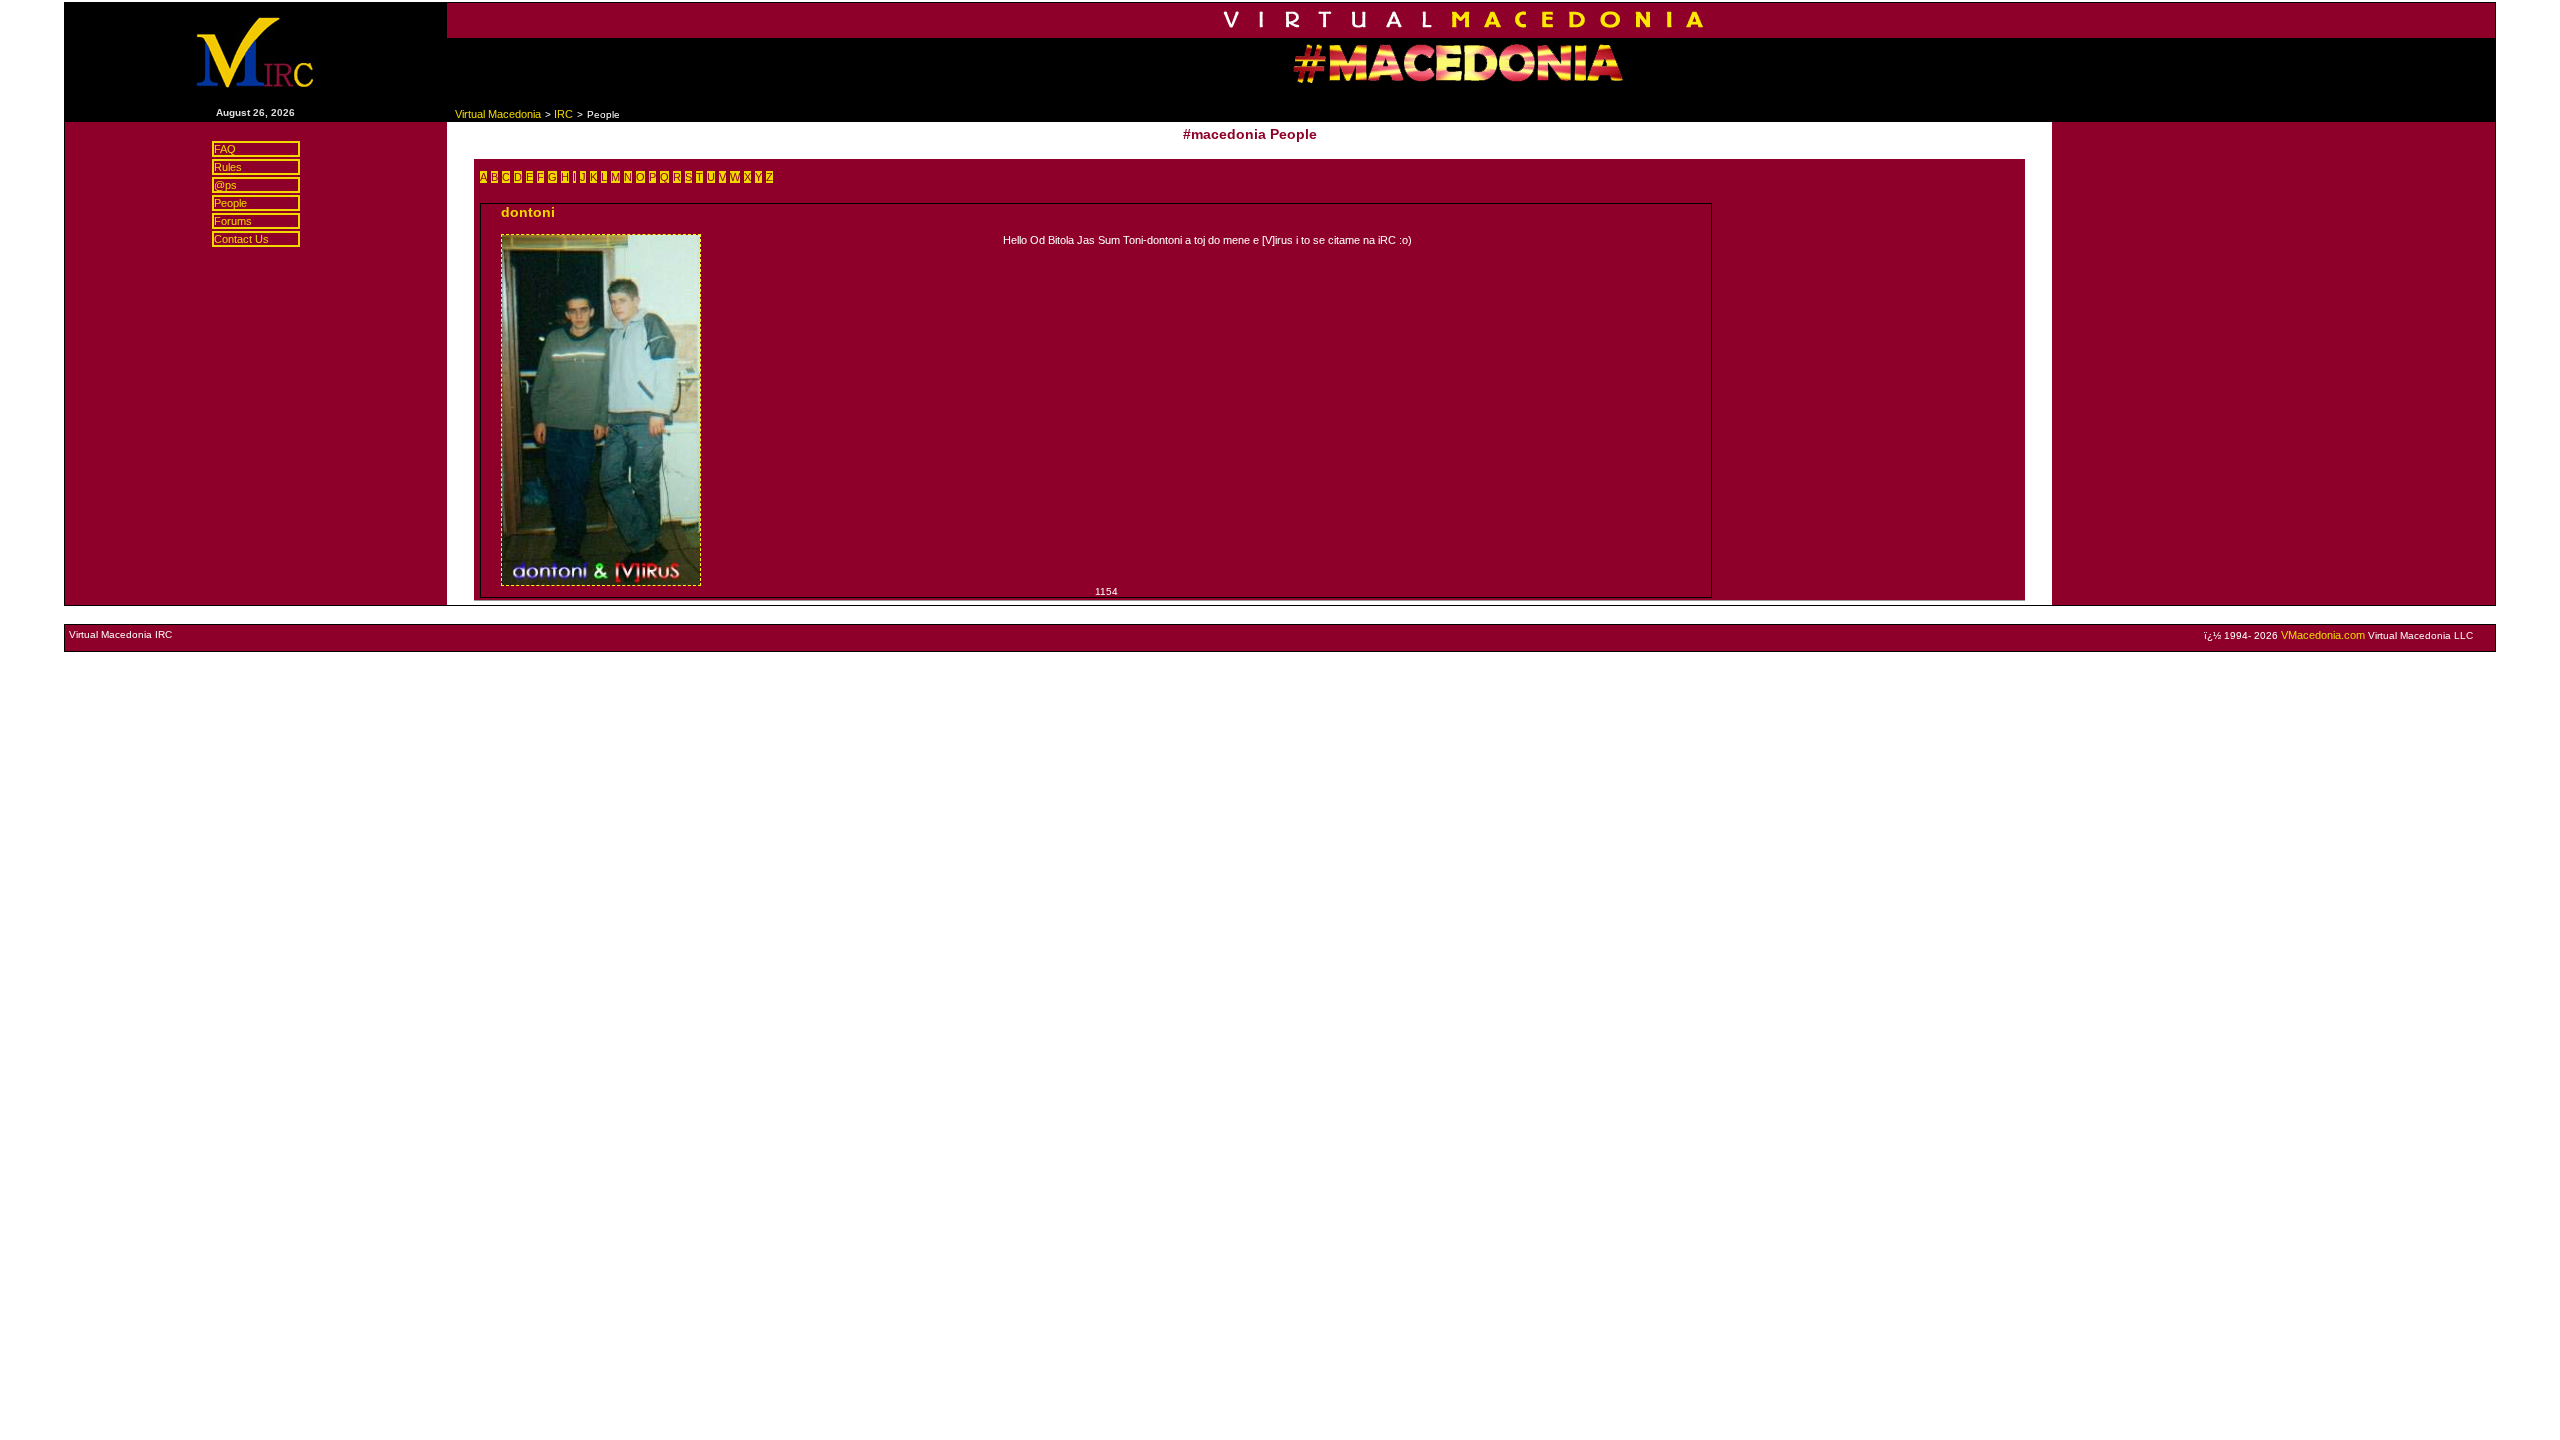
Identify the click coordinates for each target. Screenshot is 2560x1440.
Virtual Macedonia (498, 114)
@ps (225, 185)
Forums (233, 221)
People (230, 203)
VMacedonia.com (2323, 635)
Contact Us (241, 239)
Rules (228, 167)
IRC (563, 114)
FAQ (225, 149)
